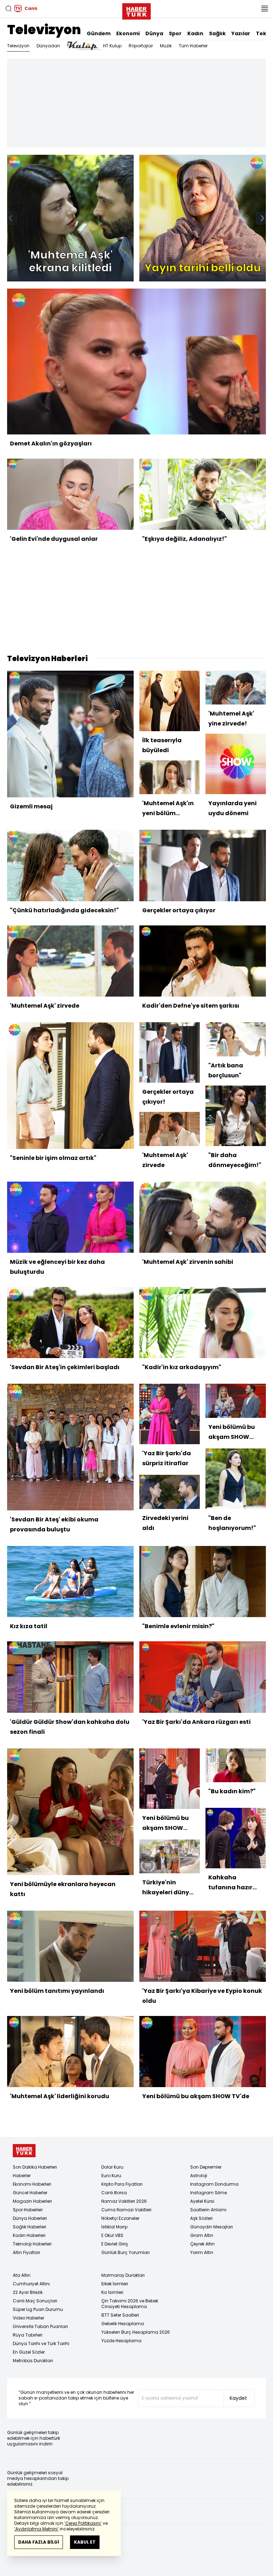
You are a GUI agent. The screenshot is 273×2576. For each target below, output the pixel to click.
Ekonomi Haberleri (32, 2184)
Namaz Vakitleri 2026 (124, 2201)
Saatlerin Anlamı (208, 2210)
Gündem (99, 33)
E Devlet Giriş (115, 2244)
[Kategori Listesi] (264, 9)
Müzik (166, 46)
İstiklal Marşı (114, 2227)
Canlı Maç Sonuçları (35, 2301)
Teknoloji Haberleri (32, 2244)
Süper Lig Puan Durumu (38, 2309)
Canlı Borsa (114, 2193)
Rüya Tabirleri (28, 2335)
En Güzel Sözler (29, 2352)
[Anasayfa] (24, 2151)
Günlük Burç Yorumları (125, 2252)
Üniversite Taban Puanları (40, 2326)
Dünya (154, 33)
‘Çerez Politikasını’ (83, 2523)
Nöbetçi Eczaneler (120, 2218)
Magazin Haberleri (32, 2201)
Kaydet (238, 2398)
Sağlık (217, 33)
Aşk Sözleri (201, 2218)
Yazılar (241, 33)
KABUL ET (85, 2542)
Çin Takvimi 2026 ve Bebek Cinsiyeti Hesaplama (130, 2304)
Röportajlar (141, 46)
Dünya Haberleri (30, 2218)
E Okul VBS (112, 2235)
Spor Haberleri (28, 2210)
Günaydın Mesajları (212, 2227)
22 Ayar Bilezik (28, 2292)
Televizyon (44, 30)
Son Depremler (206, 2167)
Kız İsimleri (112, 2292)
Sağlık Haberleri (30, 2227)
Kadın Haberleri (29, 2235)
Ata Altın (22, 2275)
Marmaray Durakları (123, 2275)
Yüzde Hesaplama (121, 2341)
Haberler (22, 2176)
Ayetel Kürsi (202, 2201)
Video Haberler (28, 2318)
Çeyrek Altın (202, 2244)
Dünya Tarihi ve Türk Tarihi (41, 2343)
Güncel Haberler (30, 2193)
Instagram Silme (208, 2193)
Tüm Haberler (193, 46)
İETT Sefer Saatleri (120, 2315)
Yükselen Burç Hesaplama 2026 (136, 2332)
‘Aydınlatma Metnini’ (36, 2529)
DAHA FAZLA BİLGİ (39, 2542)
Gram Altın (202, 2235)
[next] (262, 218)
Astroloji (199, 2176)
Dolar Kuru (112, 2167)
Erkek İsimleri (115, 2284)
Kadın (195, 33)
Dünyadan (48, 46)
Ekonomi (128, 33)
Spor (175, 33)
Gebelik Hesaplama (123, 2324)
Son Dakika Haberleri (35, 2167)
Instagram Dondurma (214, 2184)
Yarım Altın (202, 2252)
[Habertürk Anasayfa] (136, 10)
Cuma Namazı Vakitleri (126, 2210)
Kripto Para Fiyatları (122, 2184)
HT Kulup (112, 46)
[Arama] (9, 9)
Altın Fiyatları (26, 2252)
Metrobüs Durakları (33, 2361)
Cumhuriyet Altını (31, 2284)
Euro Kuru (111, 2176)
